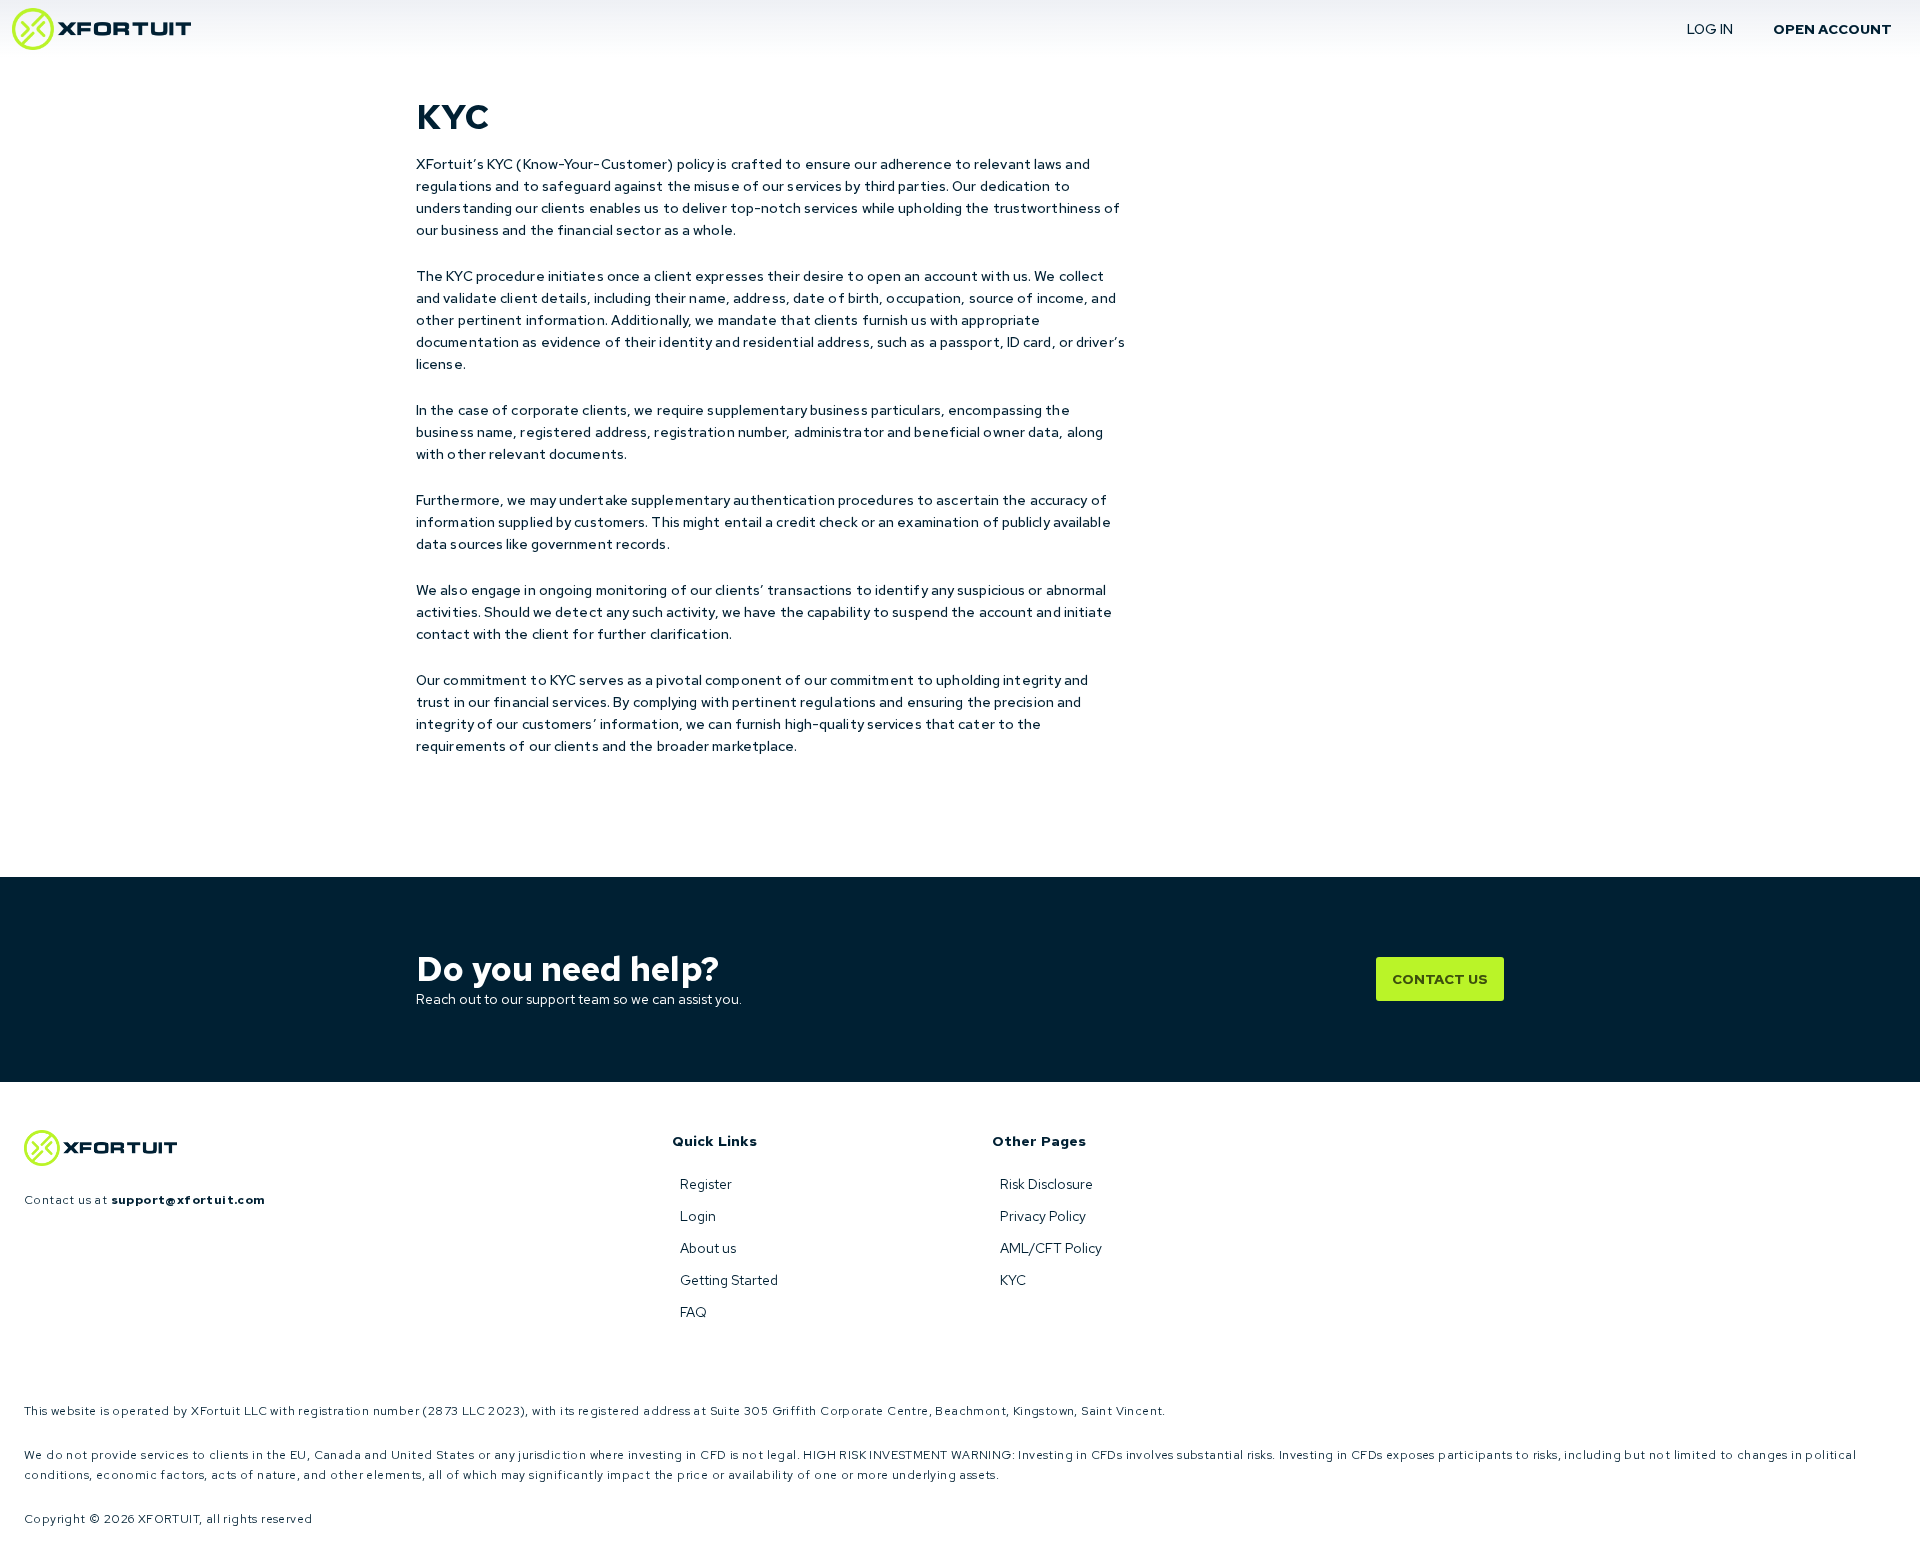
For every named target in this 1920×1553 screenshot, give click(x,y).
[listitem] (800, 1184)
